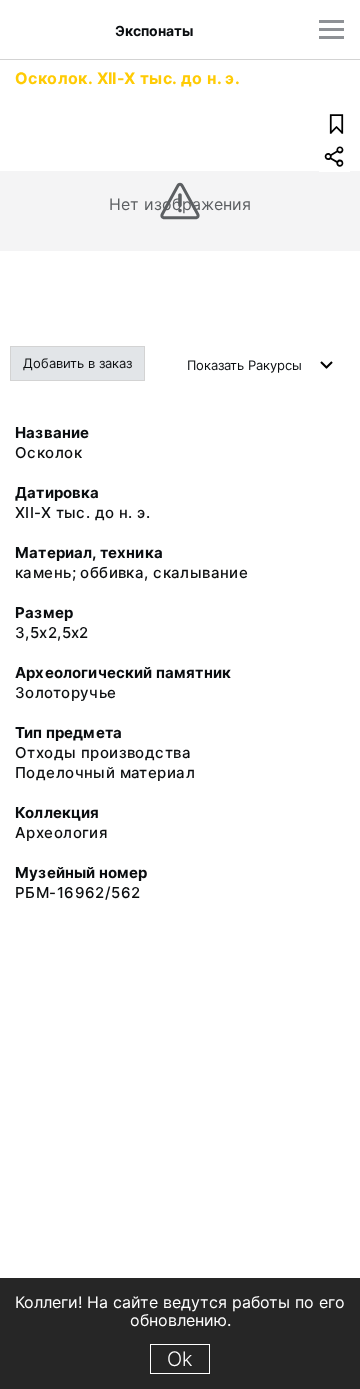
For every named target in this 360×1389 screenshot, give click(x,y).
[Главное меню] (331, 29)
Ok (180, 1359)
